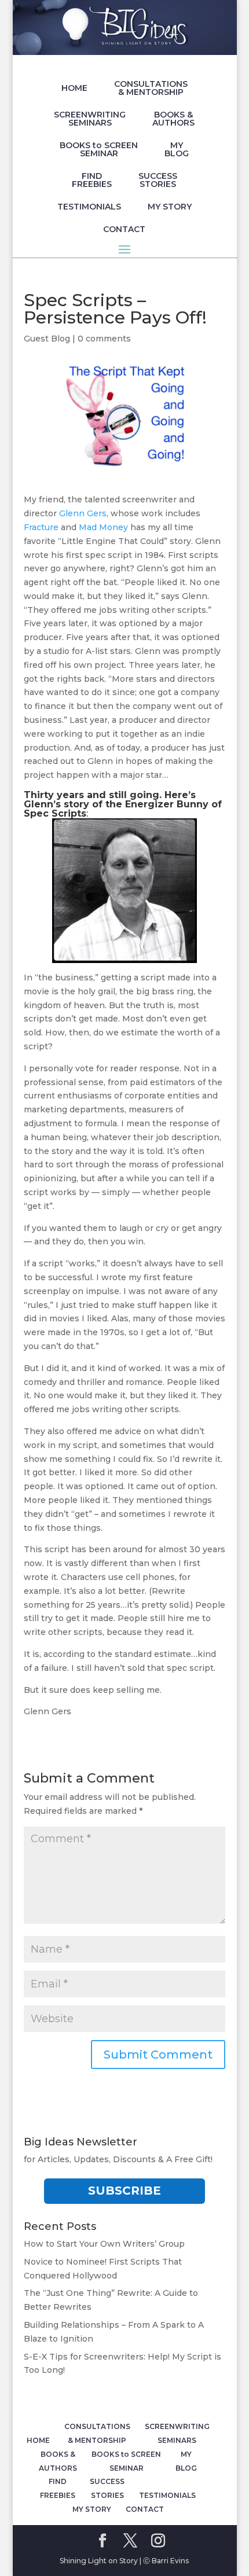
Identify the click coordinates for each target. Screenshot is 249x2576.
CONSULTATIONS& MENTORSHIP (151, 88)
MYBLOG (177, 149)
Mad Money (103, 527)
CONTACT (124, 229)
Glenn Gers (83, 513)
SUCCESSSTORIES (158, 180)
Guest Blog (47, 339)
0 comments (104, 339)
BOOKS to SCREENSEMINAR (99, 149)
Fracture (41, 527)
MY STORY (170, 207)
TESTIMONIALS (89, 207)
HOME (74, 88)
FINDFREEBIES (92, 180)
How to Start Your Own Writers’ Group (104, 2244)
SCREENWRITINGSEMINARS (90, 119)
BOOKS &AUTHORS (173, 119)
